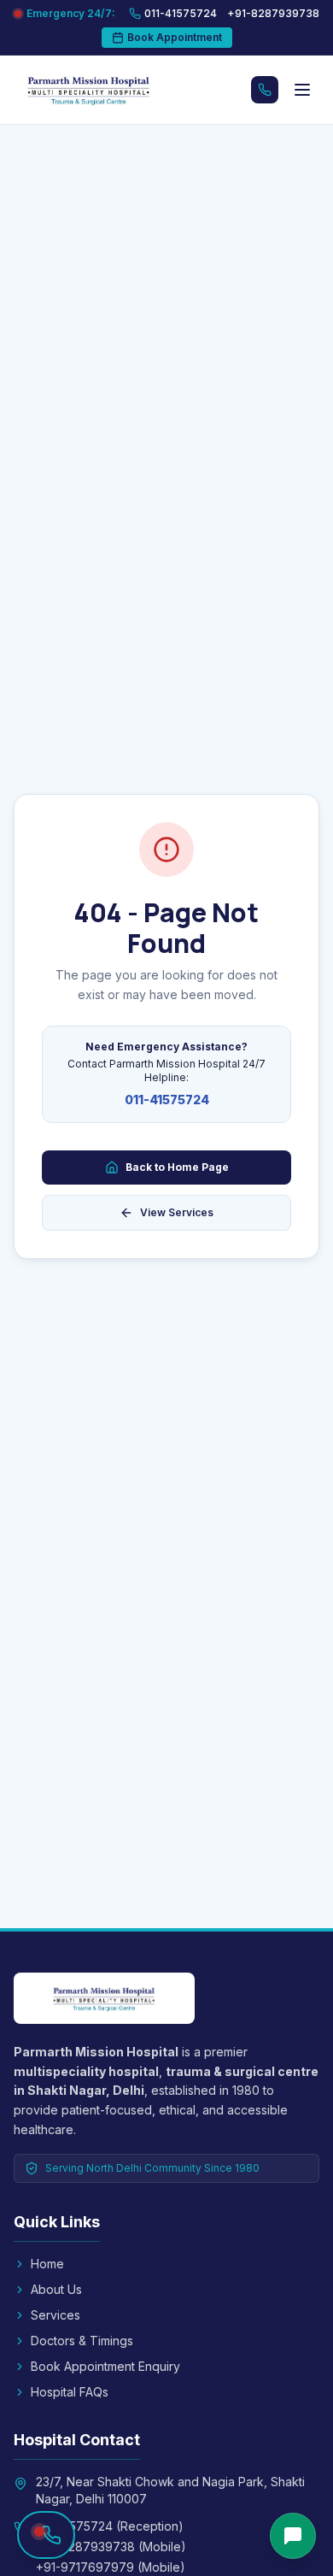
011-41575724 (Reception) (110, 2526)
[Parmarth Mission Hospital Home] (106, 90)
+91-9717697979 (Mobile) (111, 2567)
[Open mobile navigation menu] (302, 90)
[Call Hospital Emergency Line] (265, 90)
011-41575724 (167, 1100)
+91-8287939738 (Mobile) (111, 2547)
